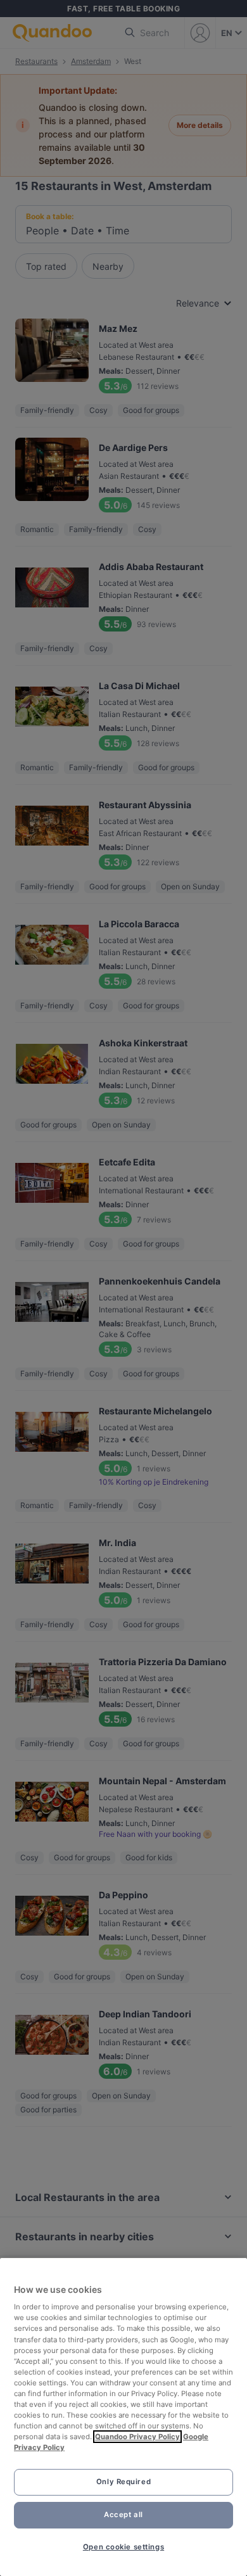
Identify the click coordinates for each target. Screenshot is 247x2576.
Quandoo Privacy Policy (137, 2437)
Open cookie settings (123, 2547)
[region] (123, 2417)
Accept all (123, 2515)
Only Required (123, 2482)
